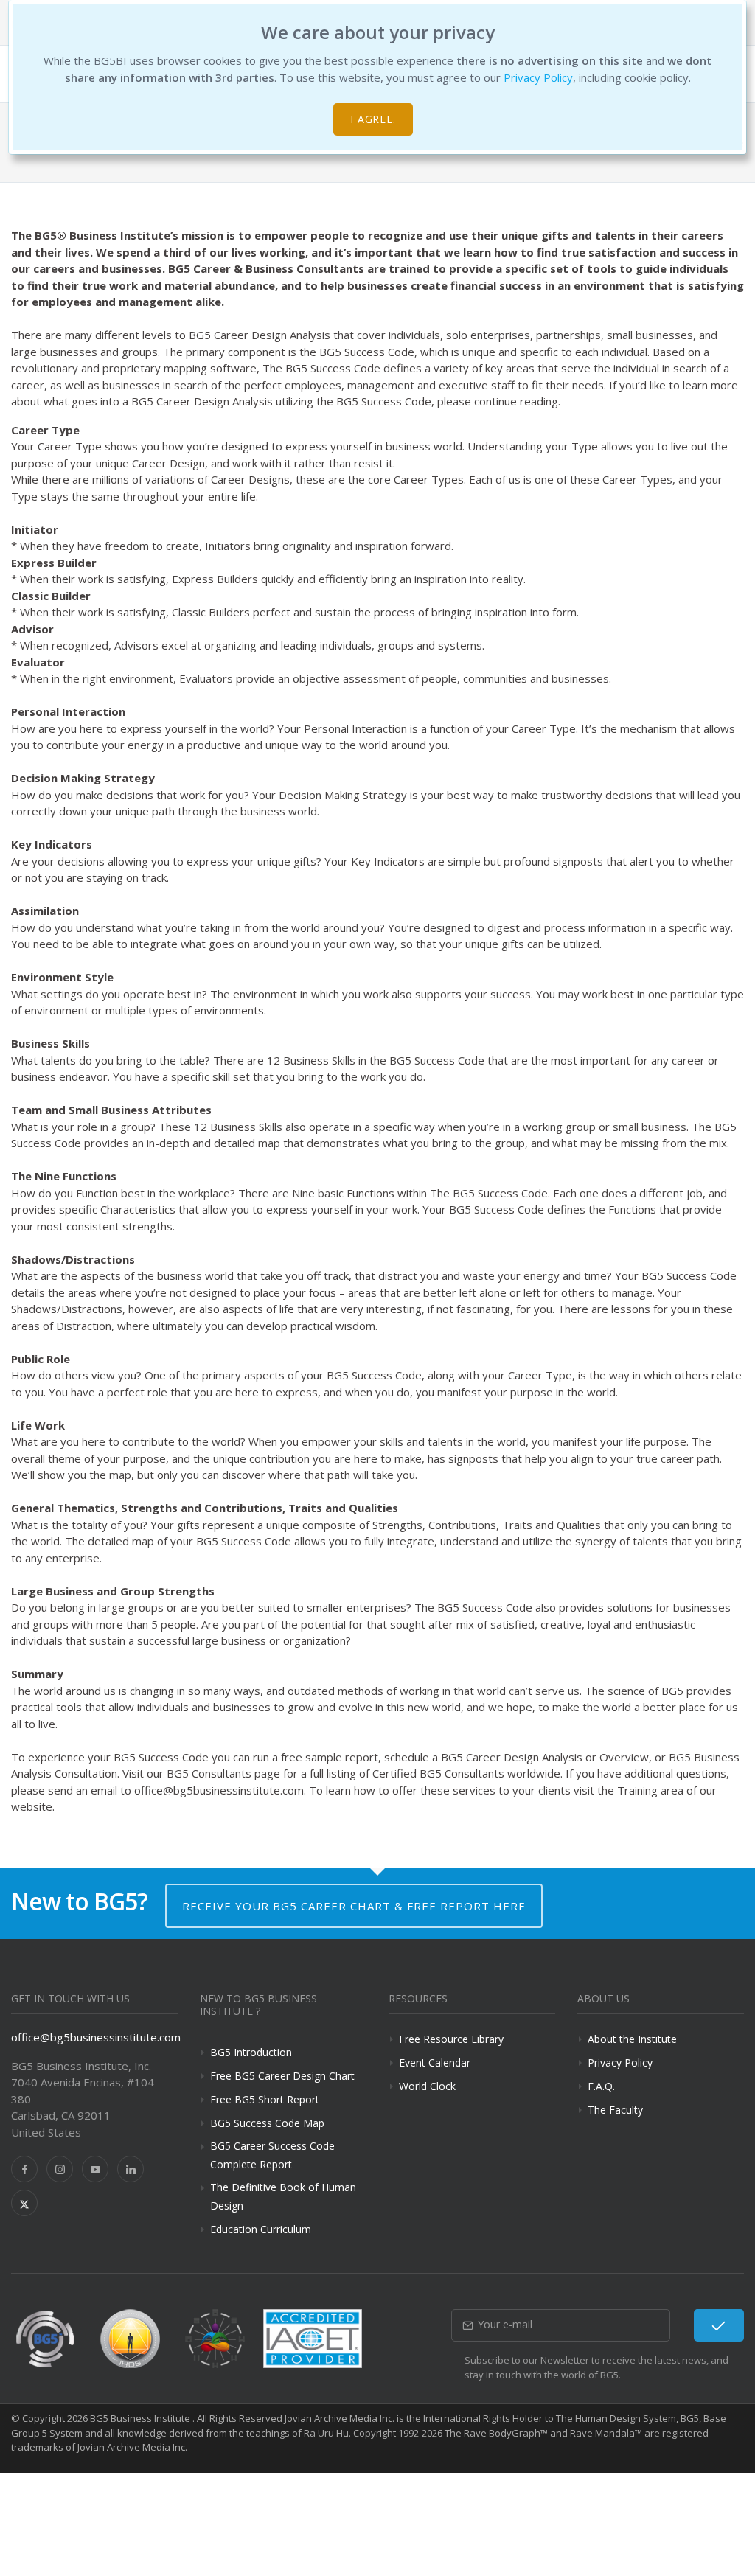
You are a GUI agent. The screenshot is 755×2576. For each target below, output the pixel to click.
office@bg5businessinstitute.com (96, 2037)
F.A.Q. (601, 2086)
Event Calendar (435, 2062)
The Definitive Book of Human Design (283, 2196)
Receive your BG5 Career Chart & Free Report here (354, 1906)
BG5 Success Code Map (267, 2123)
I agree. (373, 119)
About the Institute (632, 2039)
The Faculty (615, 2110)
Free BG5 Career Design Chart (282, 2076)
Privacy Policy (538, 77)
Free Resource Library (451, 2039)
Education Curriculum (261, 2229)
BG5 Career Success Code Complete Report (272, 2155)
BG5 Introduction (251, 2052)
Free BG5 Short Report (265, 2099)
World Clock (427, 2086)
